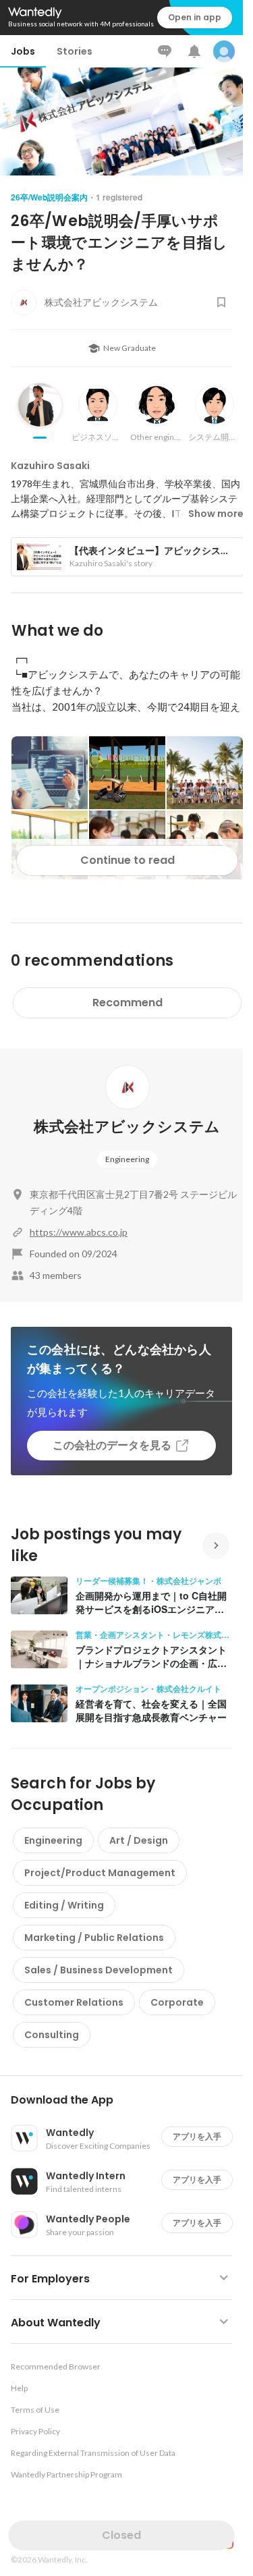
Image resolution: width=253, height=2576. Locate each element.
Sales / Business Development (99, 1970)
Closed (121, 2535)
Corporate (177, 2002)
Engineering (127, 1159)
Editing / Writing (64, 1905)
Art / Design (139, 1840)
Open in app (195, 17)
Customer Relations (74, 2002)
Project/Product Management (100, 1873)
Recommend (128, 1003)
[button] (127, 2100)
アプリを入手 (197, 2136)
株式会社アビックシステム (127, 1127)
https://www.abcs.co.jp (79, 1232)
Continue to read (128, 860)
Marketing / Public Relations (94, 1938)
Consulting (52, 2035)
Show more (216, 514)
